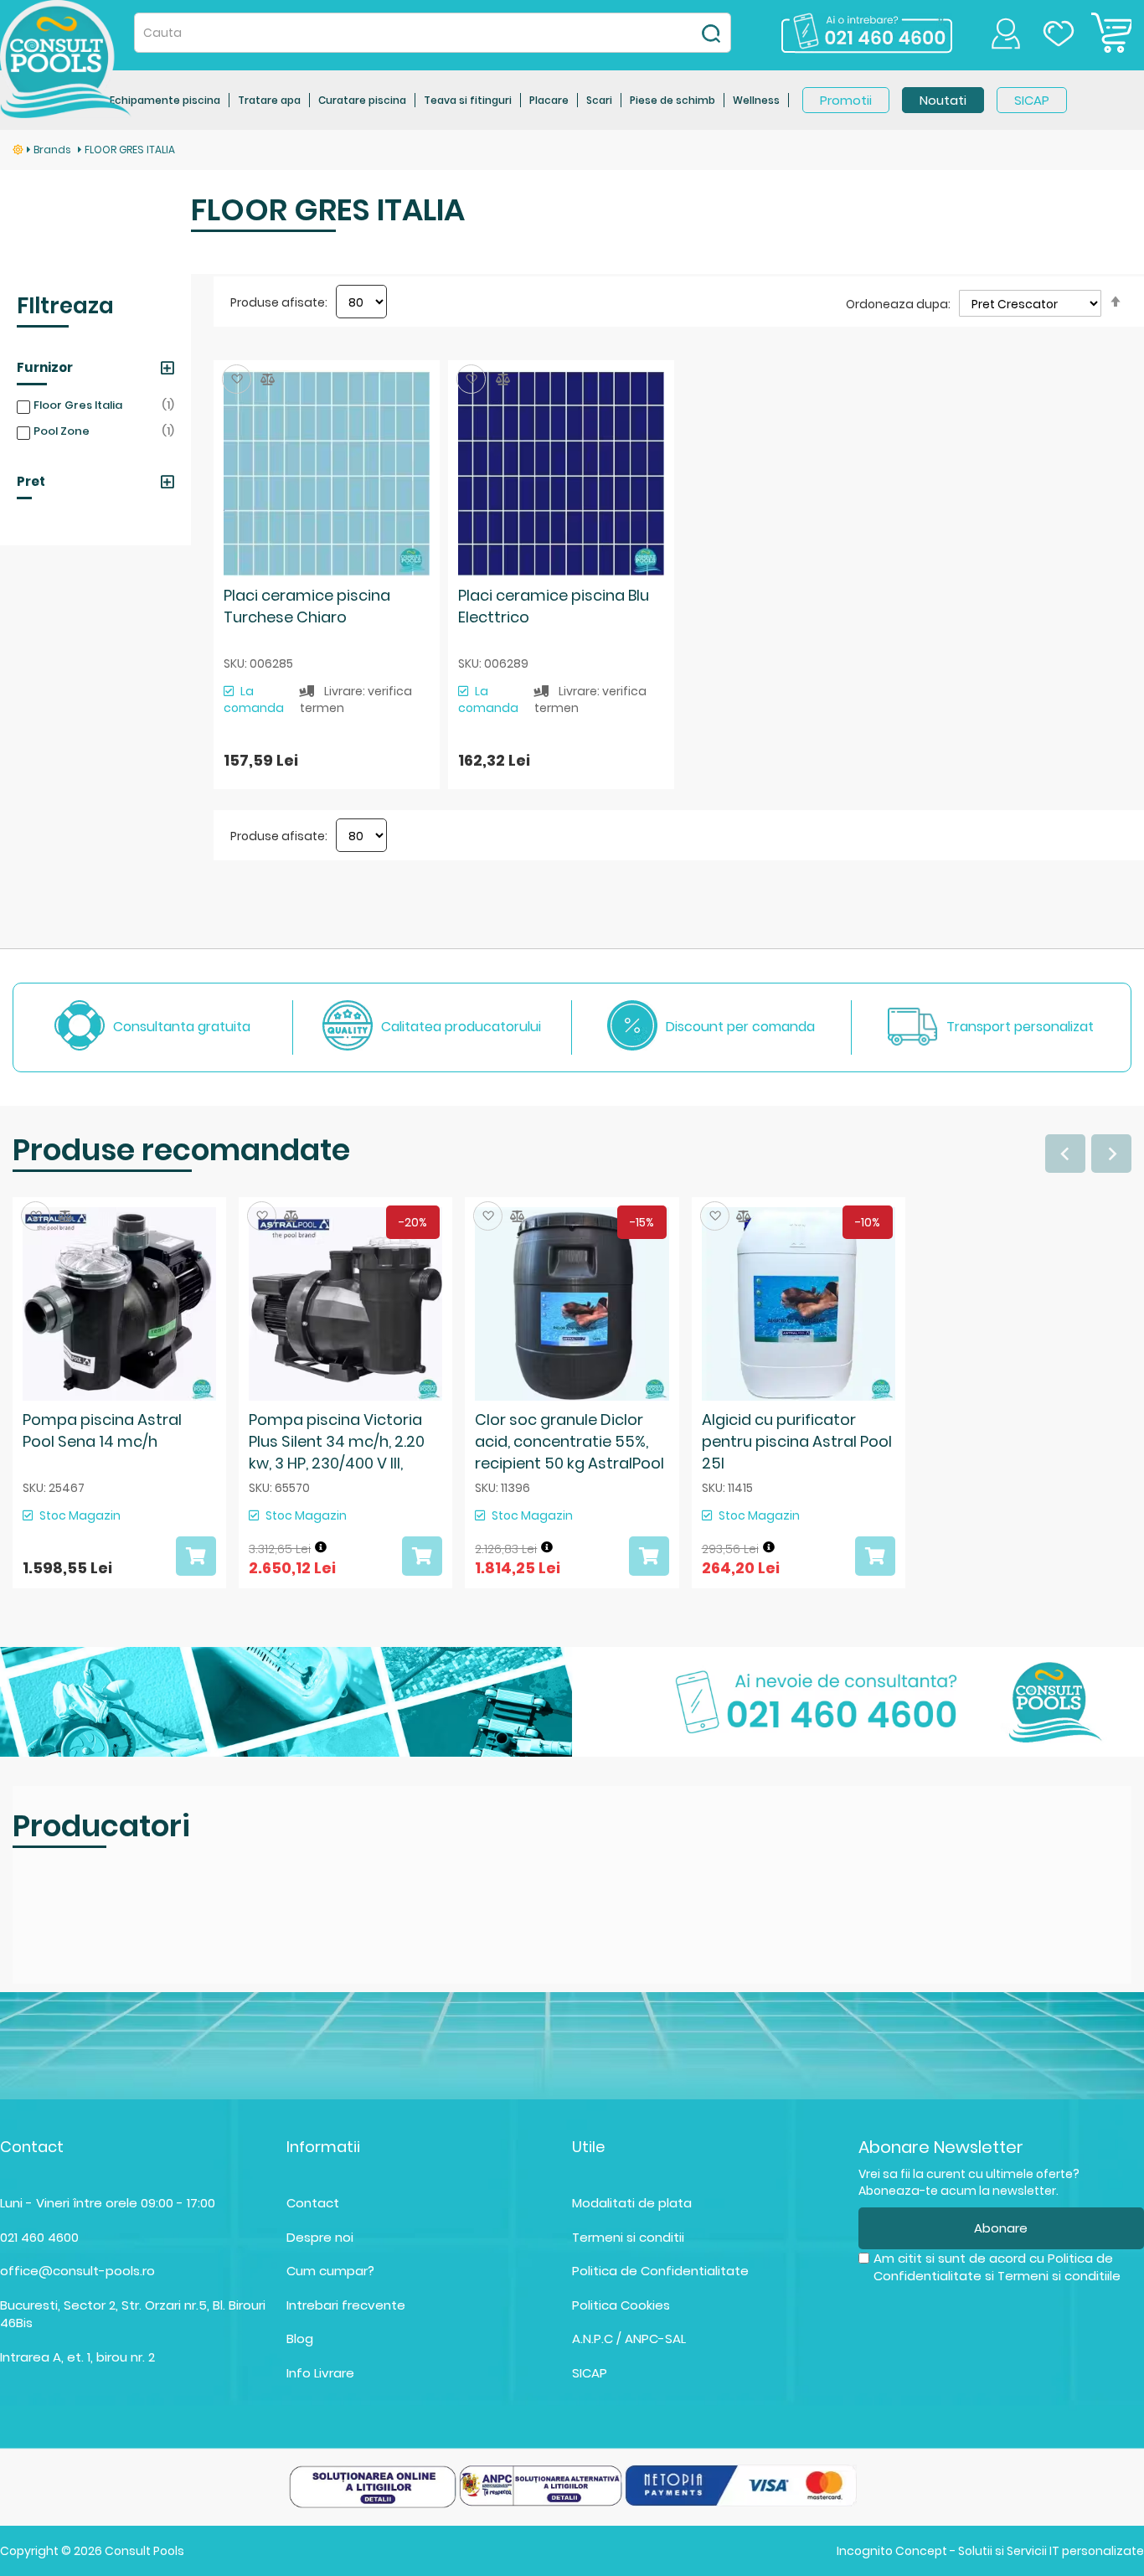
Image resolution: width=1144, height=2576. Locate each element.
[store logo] (66, 59)
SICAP (590, 2373)
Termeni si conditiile (1059, 2276)
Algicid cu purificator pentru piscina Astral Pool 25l (797, 1441)
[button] (237, 379)
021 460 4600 (39, 2237)
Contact (313, 2203)
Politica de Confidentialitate (660, 2271)
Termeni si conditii (628, 2237)
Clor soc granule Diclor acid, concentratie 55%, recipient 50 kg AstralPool (569, 1441)
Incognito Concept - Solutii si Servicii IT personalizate (990, 2551)
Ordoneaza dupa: (898, 304)
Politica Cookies (621, 2305)
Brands (54, 150)
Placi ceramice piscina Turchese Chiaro (307, 606)
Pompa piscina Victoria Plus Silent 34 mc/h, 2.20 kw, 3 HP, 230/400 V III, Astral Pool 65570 (337, 1452)
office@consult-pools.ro (77, 2271)
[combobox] (433, 33)
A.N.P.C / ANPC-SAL (629, 2339)
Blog (300, 2339)
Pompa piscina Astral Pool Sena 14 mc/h (102, 1430)
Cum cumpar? (330, 2271)
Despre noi (320, 2237)
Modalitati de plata (632, 2203)
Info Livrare (320, 2373)
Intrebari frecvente (346, 2305)
